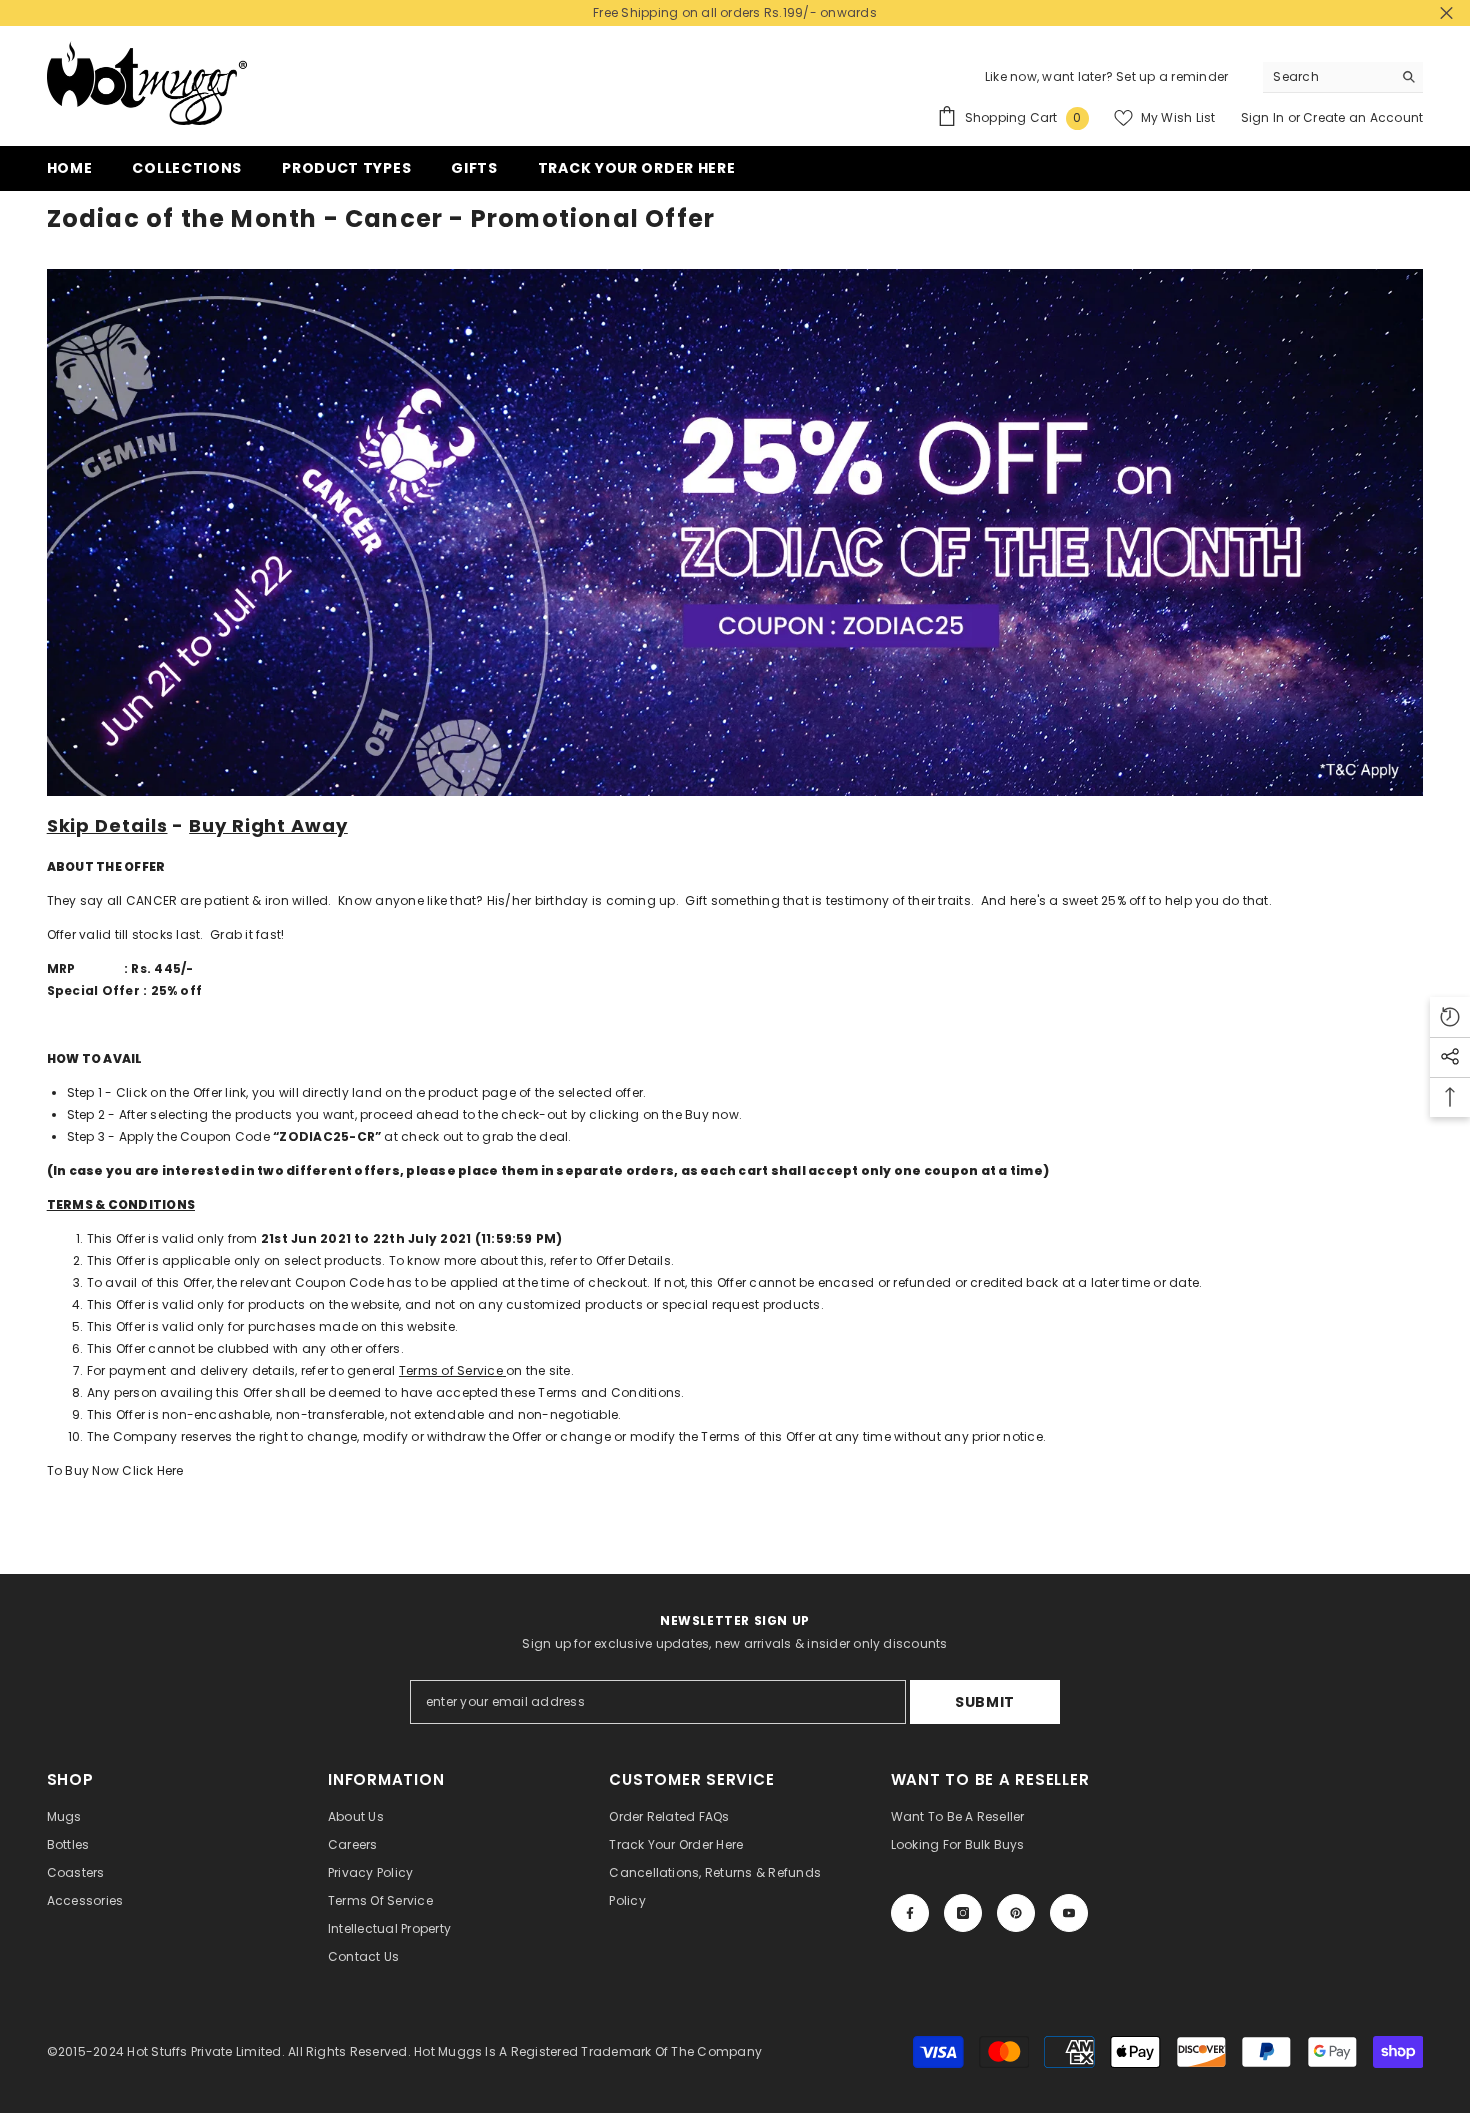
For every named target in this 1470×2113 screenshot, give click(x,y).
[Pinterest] (1016, 1913)
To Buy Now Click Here (115, 1470)
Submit (985, 1702)
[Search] (1343, 77)
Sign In (1264, 117)
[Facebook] (910, 1913)
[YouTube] (1069, 1913)
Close (1446, 13)
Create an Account (1363, 117)
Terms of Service (451, 1370)
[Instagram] (963, 1913)
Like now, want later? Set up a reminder (1106, 76)
